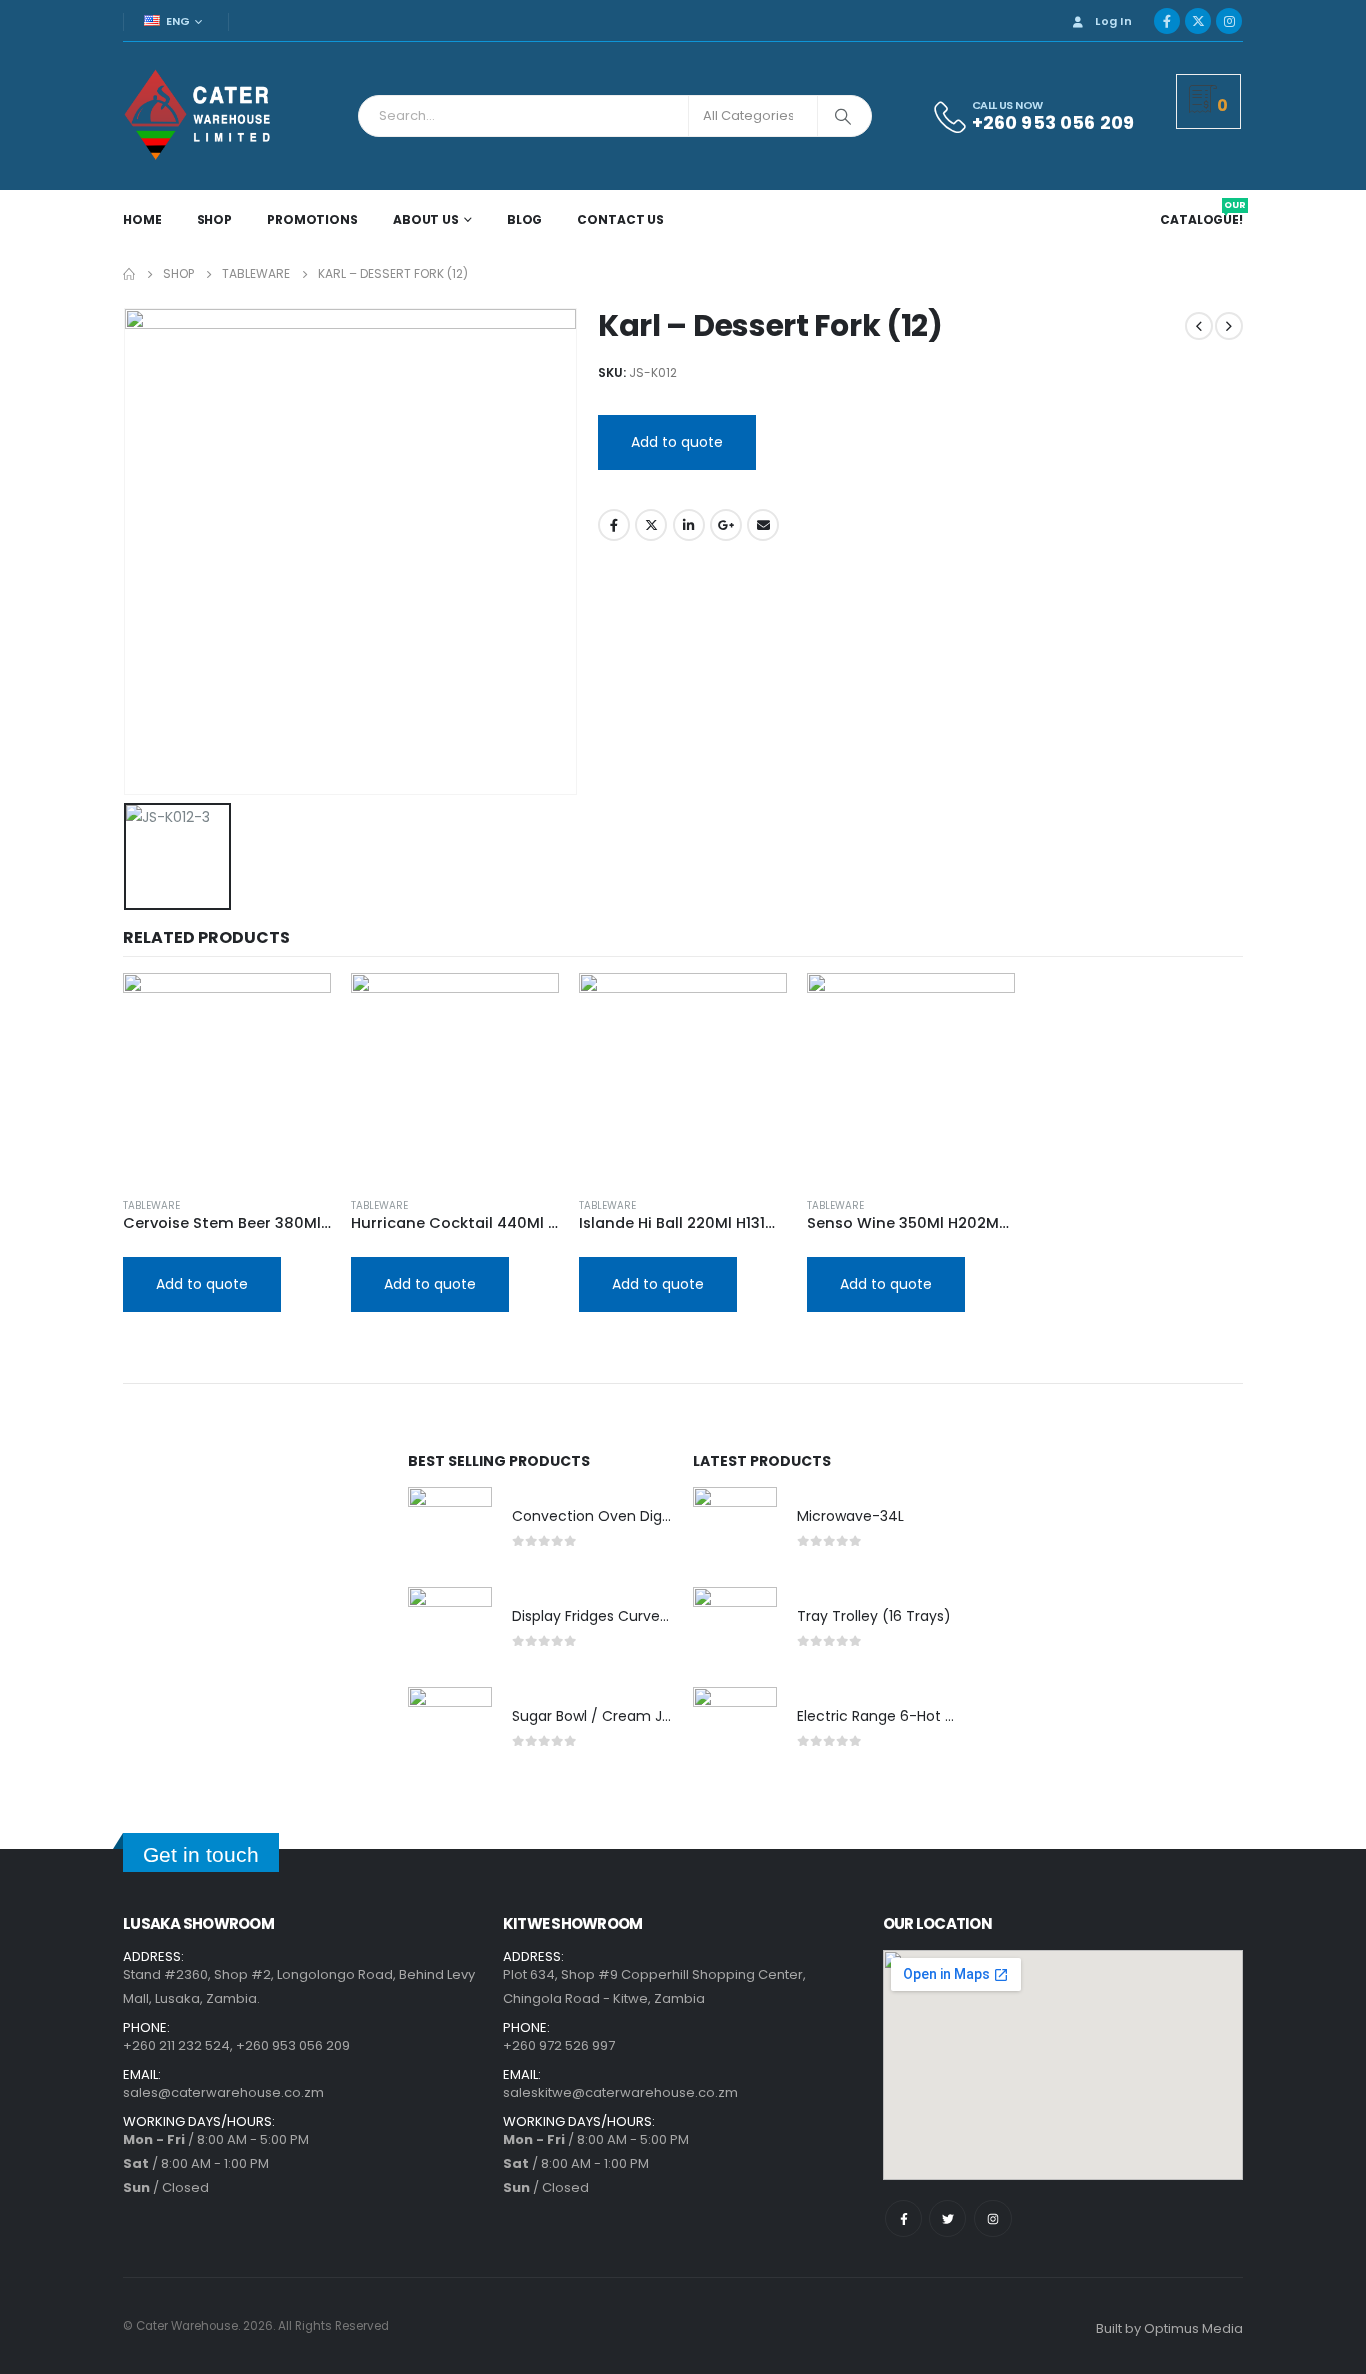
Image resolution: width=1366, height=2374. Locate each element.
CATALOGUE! (1203, 220)
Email (763, 525)
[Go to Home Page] (129, 274)
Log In (1113, 21)
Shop (215, 219)
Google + (726, 525)
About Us (426, 219)
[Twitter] (947, 2218)
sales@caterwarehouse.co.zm (223, 2092)
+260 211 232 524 (176, 2045)
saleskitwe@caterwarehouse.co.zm (620, 2092)
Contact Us (620, 219)
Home (142, 219)
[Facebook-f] (903, 2218)
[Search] (843, 116)
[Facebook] (1167, 21)
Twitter (651, 525)
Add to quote (677, 442)
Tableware (151, 1205)
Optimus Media (1193, 2328)
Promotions (312, 219)
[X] (1198, 21)
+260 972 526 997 (559, 2045)
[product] (227, 1077)
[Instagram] (1229, 21)
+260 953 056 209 (293, 2045)
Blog (525, 219)
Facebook (614, 525)
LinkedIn (689, 525)
